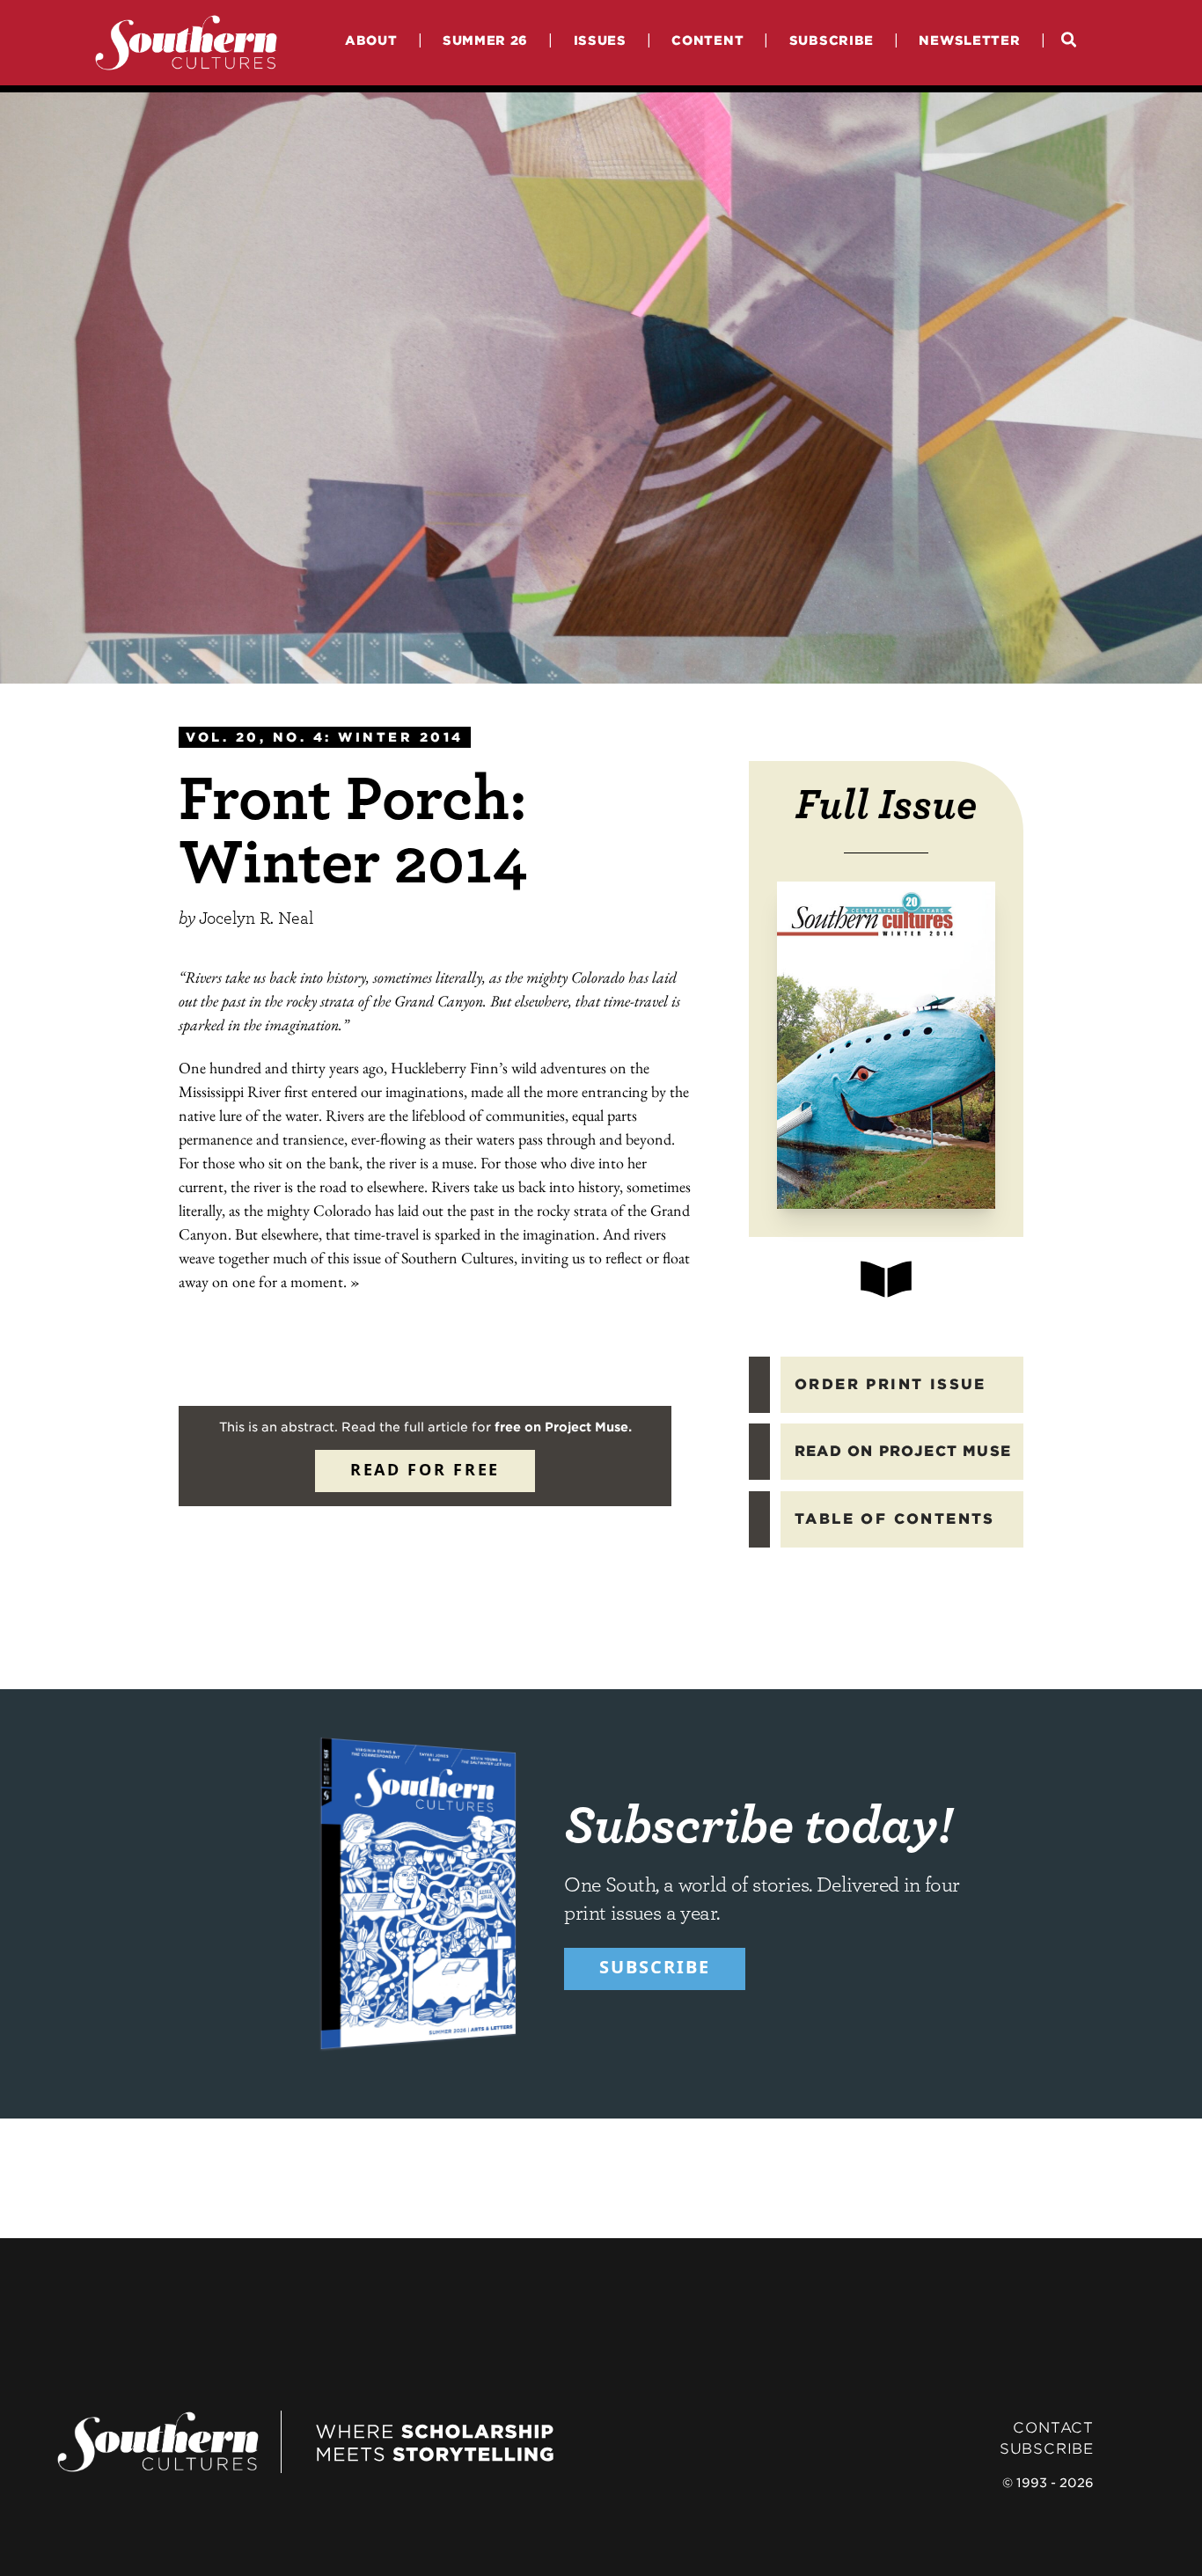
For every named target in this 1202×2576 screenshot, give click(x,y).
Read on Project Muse (903, 1451)
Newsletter (969, 40)
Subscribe (832, 40)
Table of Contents (895, 1519)
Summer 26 (485, 40)
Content (707, 40)
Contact (1053, 2428)
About (371, 40)
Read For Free (425, 1469)
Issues (600, 40)
